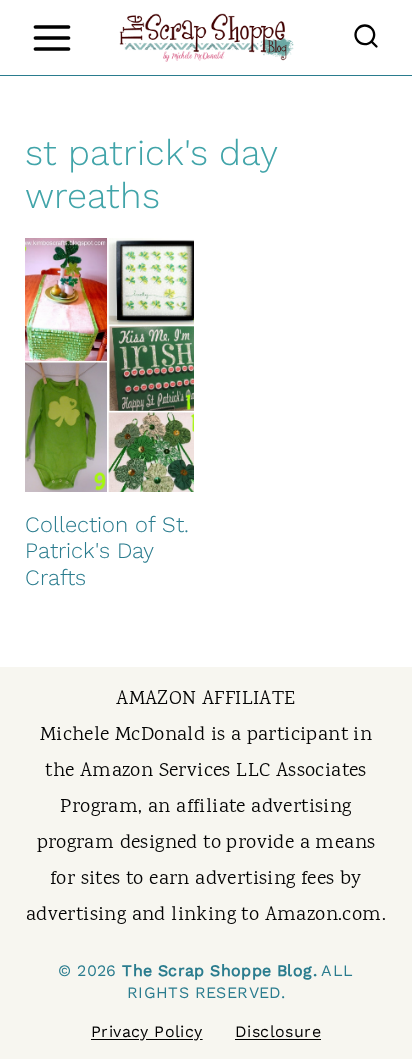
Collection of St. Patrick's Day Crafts (107, 551)
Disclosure (278, 1031)
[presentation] (109, 365)
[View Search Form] (366, 38)
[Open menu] (51, 37)
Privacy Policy (147, 1031)
